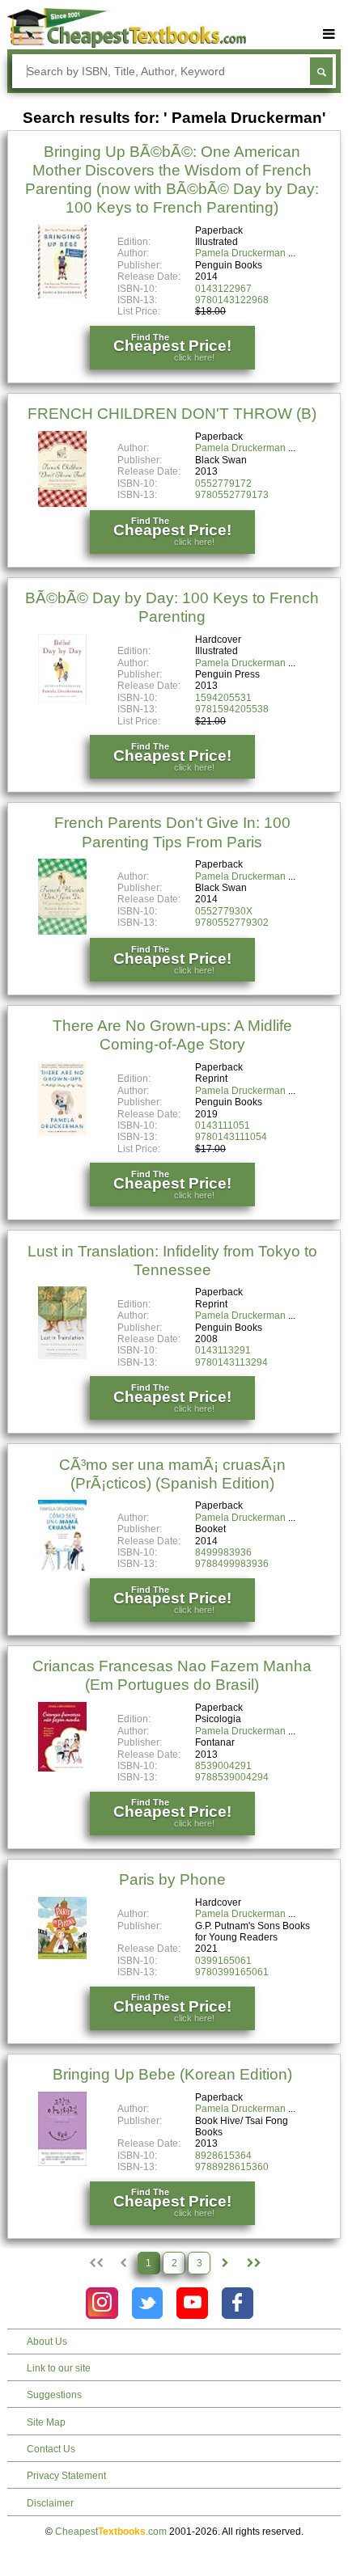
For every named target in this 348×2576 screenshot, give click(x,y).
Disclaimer (50, 2503)
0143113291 (223, 1350)
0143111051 (223, 1125)
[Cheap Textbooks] (127, 44)
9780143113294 (231, 1362)
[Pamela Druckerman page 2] (225, 2263)
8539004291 (223, 1766)
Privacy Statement (66, 2476)
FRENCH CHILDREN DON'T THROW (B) (172, 414)
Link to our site (59, 2368)
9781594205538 (232, 709)
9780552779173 (232, 495)
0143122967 (223, 289)
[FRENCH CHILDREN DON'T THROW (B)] (62, 504)
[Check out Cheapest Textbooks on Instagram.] (102, 2303)
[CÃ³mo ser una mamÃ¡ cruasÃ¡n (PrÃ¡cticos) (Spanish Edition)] (62, 1569)
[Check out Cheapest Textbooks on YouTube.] (192, 2303)
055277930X (224, 911)
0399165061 (223, 1961)
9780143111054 (231, 1137)
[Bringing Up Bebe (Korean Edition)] (62, 2163)
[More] (329, 34)
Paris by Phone (172, 1879)
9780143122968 (232, 300)
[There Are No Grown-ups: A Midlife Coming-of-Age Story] (62, 1133)
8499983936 (223, 1552)
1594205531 (223, 698)
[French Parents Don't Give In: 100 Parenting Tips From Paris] (62, 931)
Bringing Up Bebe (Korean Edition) (172, 2074)
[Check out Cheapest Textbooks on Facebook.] (238, 2303)
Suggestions (54, 2395)
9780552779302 (232, 923)
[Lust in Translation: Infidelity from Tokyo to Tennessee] (62, 1356)
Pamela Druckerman (240, 253)
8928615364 (223, 2156)
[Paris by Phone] (62, 1956)
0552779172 (223, 484)
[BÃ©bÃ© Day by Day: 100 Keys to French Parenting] (62, 699)
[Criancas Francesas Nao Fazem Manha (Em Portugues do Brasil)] (62, 1768)
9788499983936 (232, 1564)
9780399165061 (232, 1972)
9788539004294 (232, 1777)
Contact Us (51, 2449)
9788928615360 (232, 2167)
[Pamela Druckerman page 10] (253, 2263)
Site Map (46, 2422)
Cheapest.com (111, 2532)
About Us (47, 2342)
